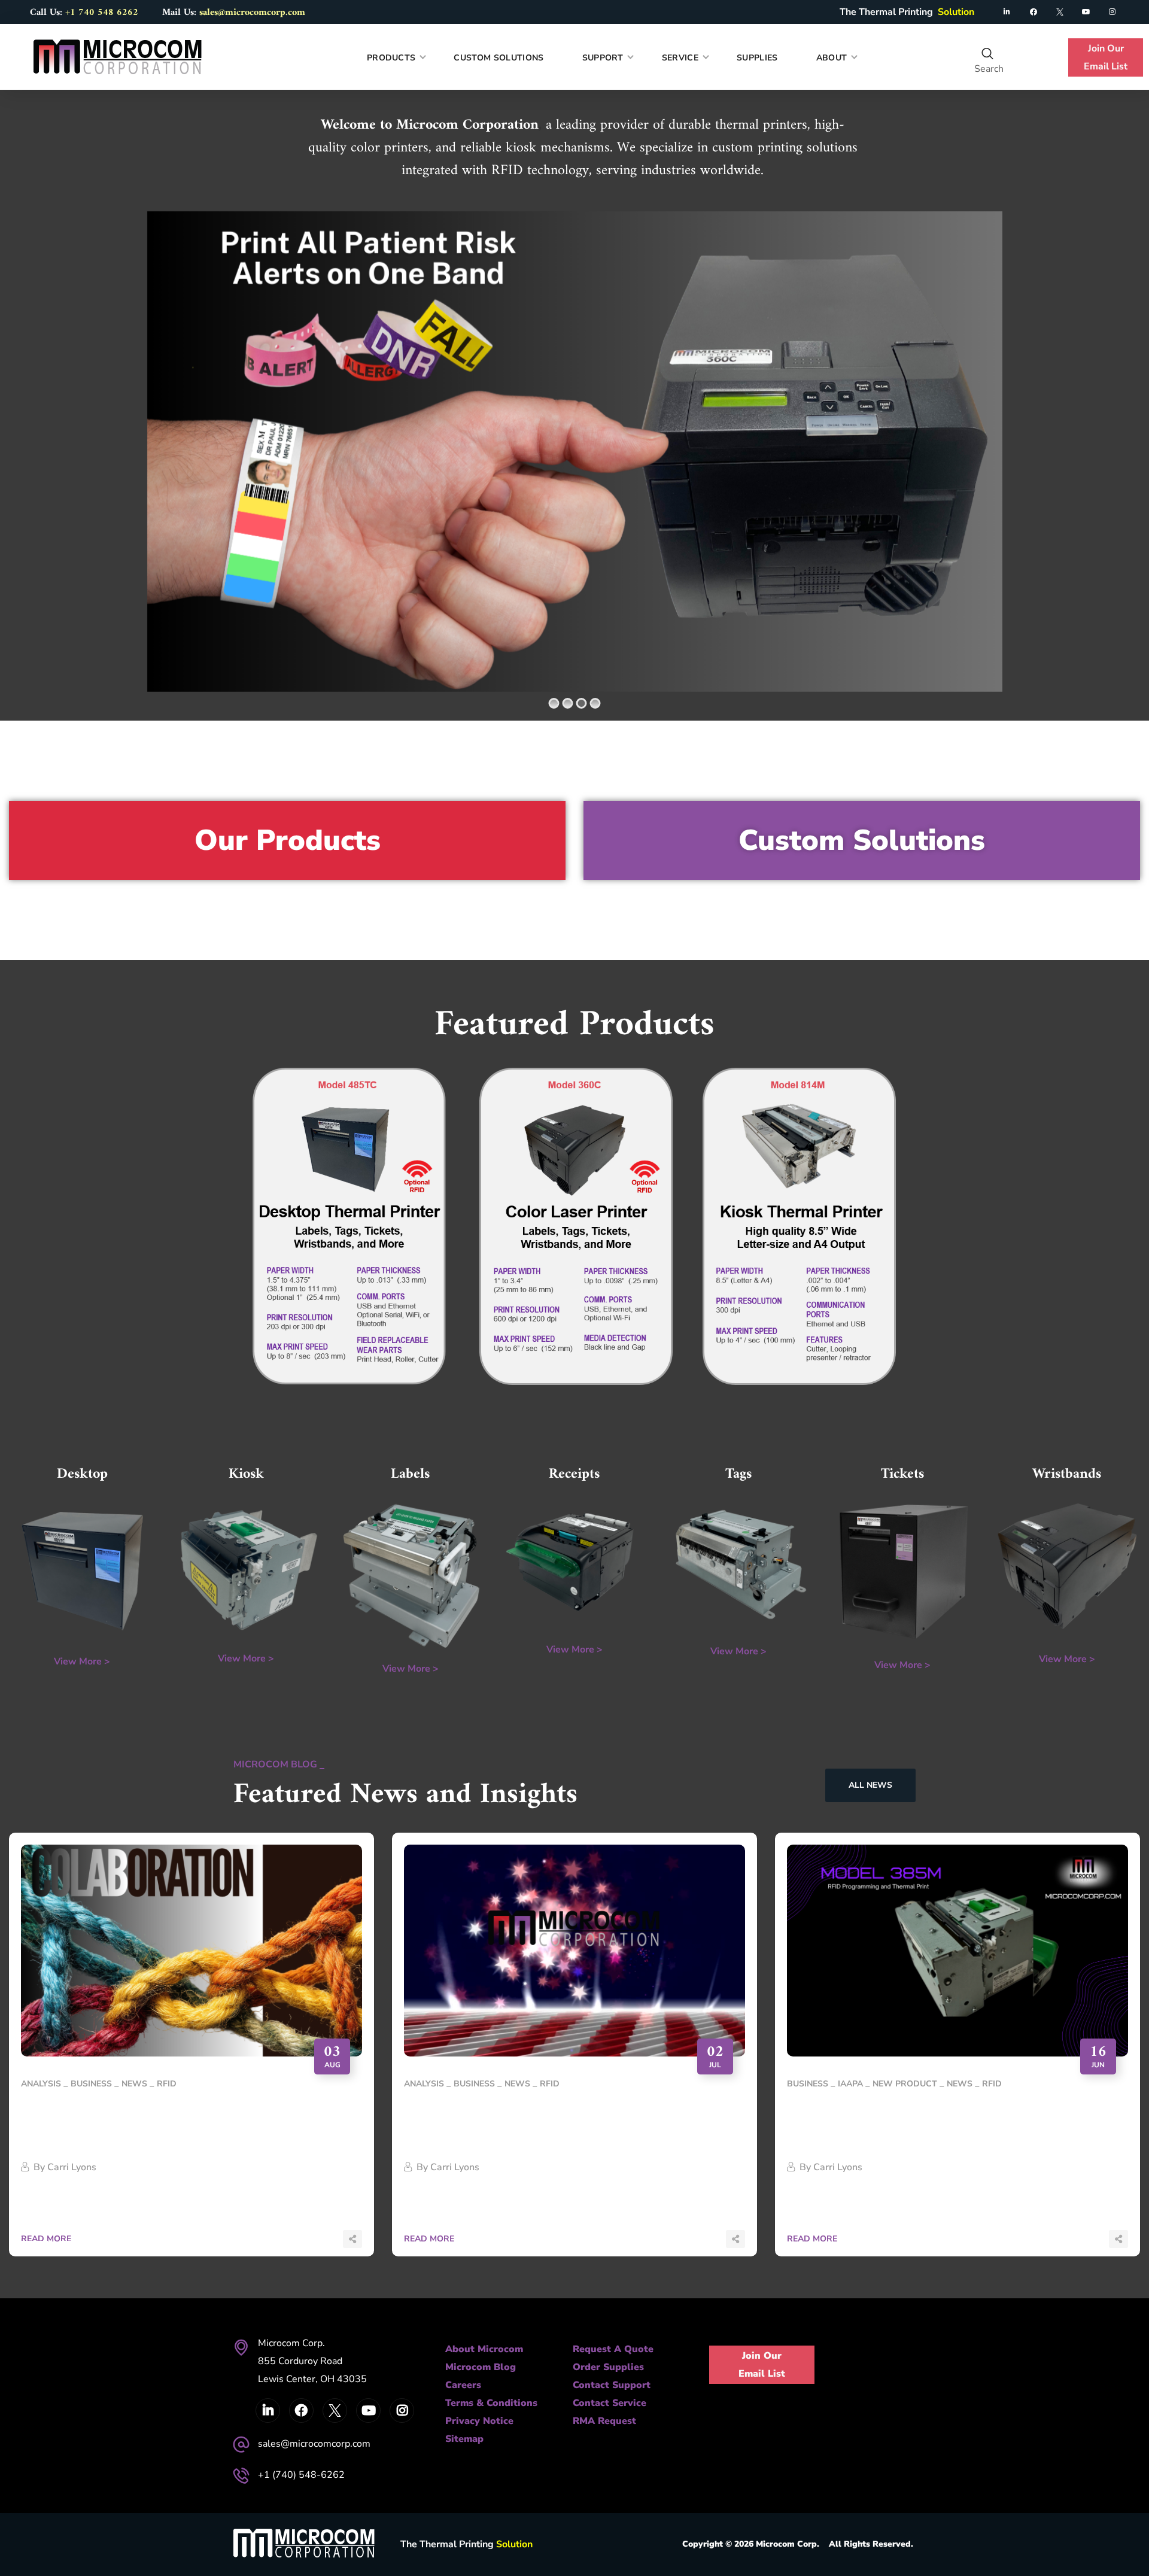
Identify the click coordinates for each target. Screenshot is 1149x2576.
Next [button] (75, 2241)
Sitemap (464, 2439)
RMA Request (604, 2421)
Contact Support (612, 2385)
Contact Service (610, 2403)
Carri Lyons (72, 2167)
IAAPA (850, 2084)
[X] (1060, 12)
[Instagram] (1112, 12)
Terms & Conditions (491, 2403)
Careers (463, 2385)
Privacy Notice (479, 2421)
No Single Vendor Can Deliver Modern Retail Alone (170, 2120)
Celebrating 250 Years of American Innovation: (539, 2120)
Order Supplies (608, 2367)
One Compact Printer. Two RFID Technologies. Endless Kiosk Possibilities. (946, 2120)
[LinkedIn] (1007, 12)
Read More (429, 2239)
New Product (905, 2084)
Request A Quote (613, 2349)
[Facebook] (1034, 12)
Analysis (41, 2084)
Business (91, 2084)
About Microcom (484, 2349)
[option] (191, 2053)
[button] (988, 54)
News (134, 2084)
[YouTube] (1086, 12)
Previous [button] (33, 2241)
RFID (167, 2084)
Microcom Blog (481, 2367)
